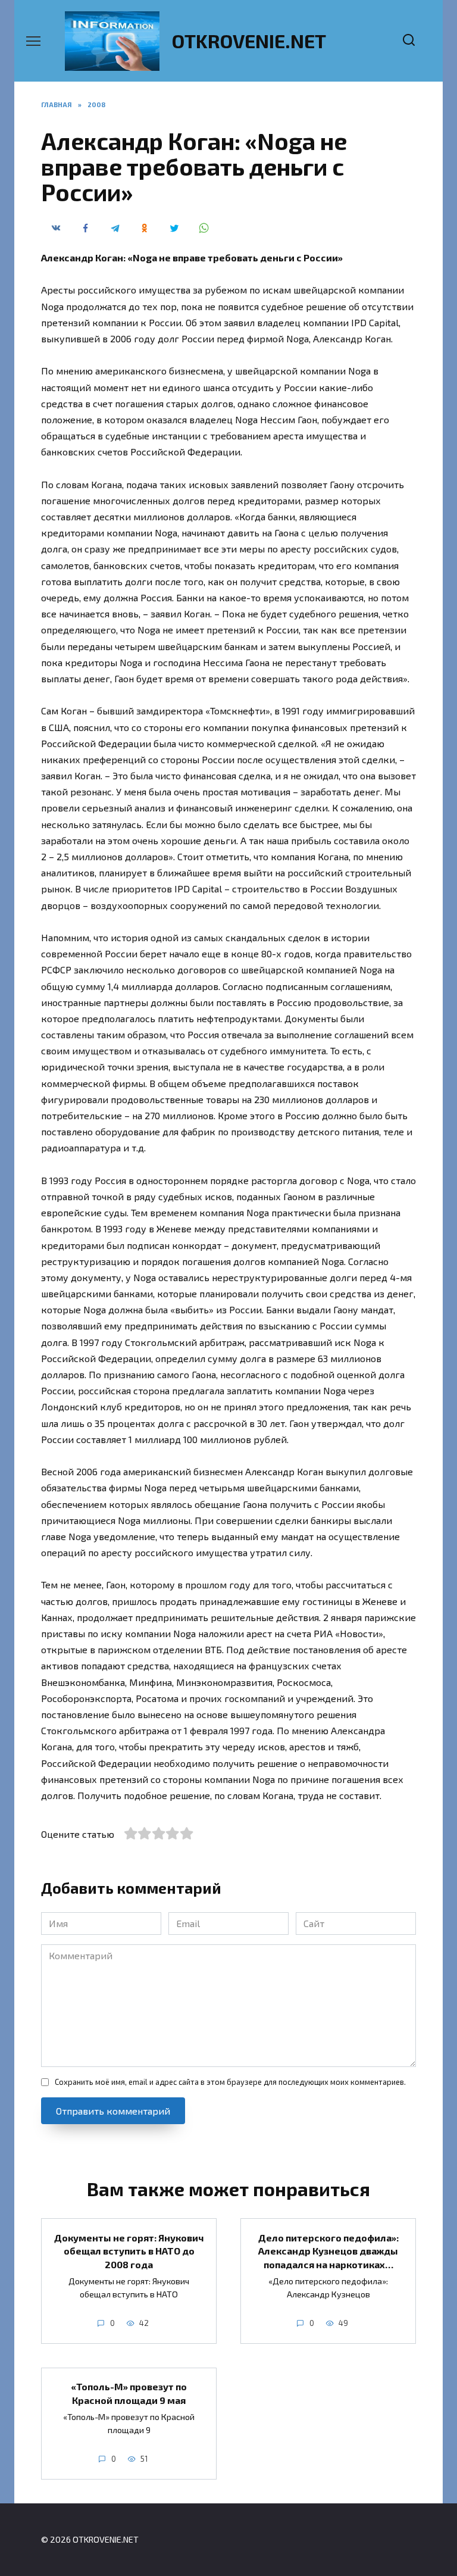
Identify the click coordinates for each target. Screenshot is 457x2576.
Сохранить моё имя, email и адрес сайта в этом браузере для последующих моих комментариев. (230, 2082)
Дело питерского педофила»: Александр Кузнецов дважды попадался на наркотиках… (328, 2250)
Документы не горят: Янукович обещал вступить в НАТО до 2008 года (129, 2250)
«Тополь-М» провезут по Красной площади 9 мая (129, 2393)
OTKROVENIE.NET (249, 40)
